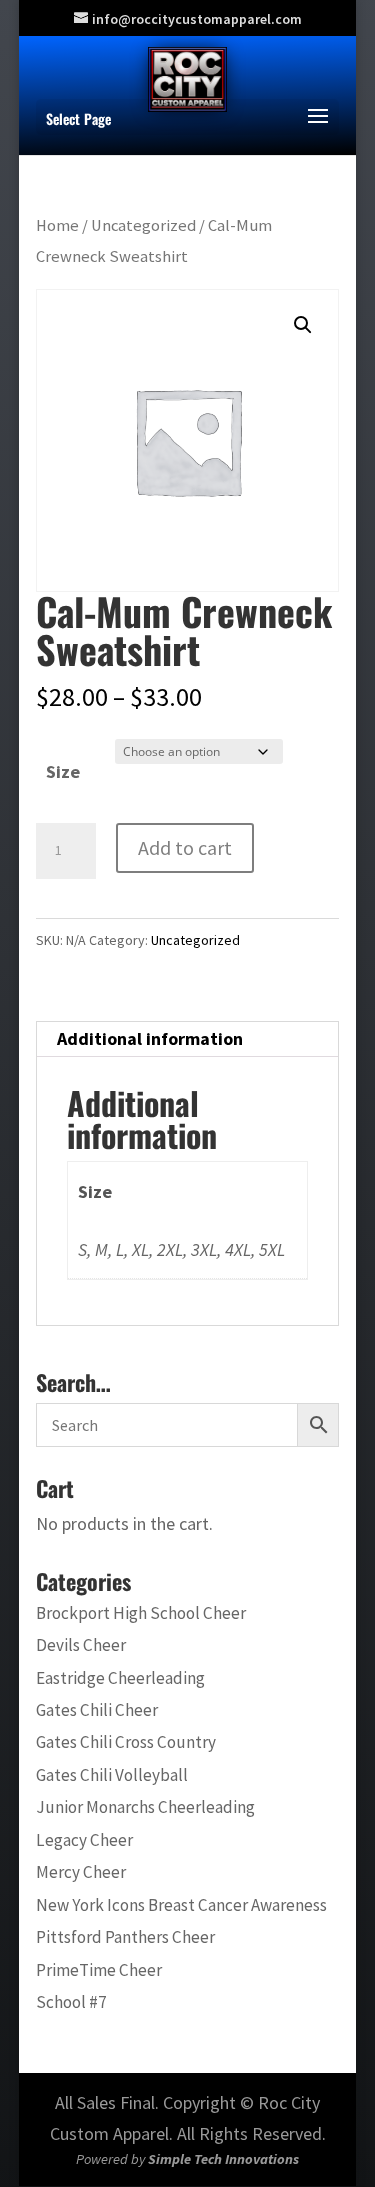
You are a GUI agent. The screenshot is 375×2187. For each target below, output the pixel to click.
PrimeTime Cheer (99, 1970)
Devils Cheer (81, 1645)
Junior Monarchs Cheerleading (145, 1807)
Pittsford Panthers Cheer (125, 1937)
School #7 (71, 2002)
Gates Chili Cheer (97, 1710)
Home (57, 225)
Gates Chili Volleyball (112, 1775)
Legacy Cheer (84, 1840)
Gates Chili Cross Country (126, 1742)
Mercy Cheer (81, 1872)
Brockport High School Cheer (141, 1613)
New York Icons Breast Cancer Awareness (181, 1905)
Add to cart (185, 847)
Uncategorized (143, 225)
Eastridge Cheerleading (120, 1678)
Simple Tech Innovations (223, 2159)
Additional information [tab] (150, 1038)
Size (63, 771)
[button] (303, 325)
